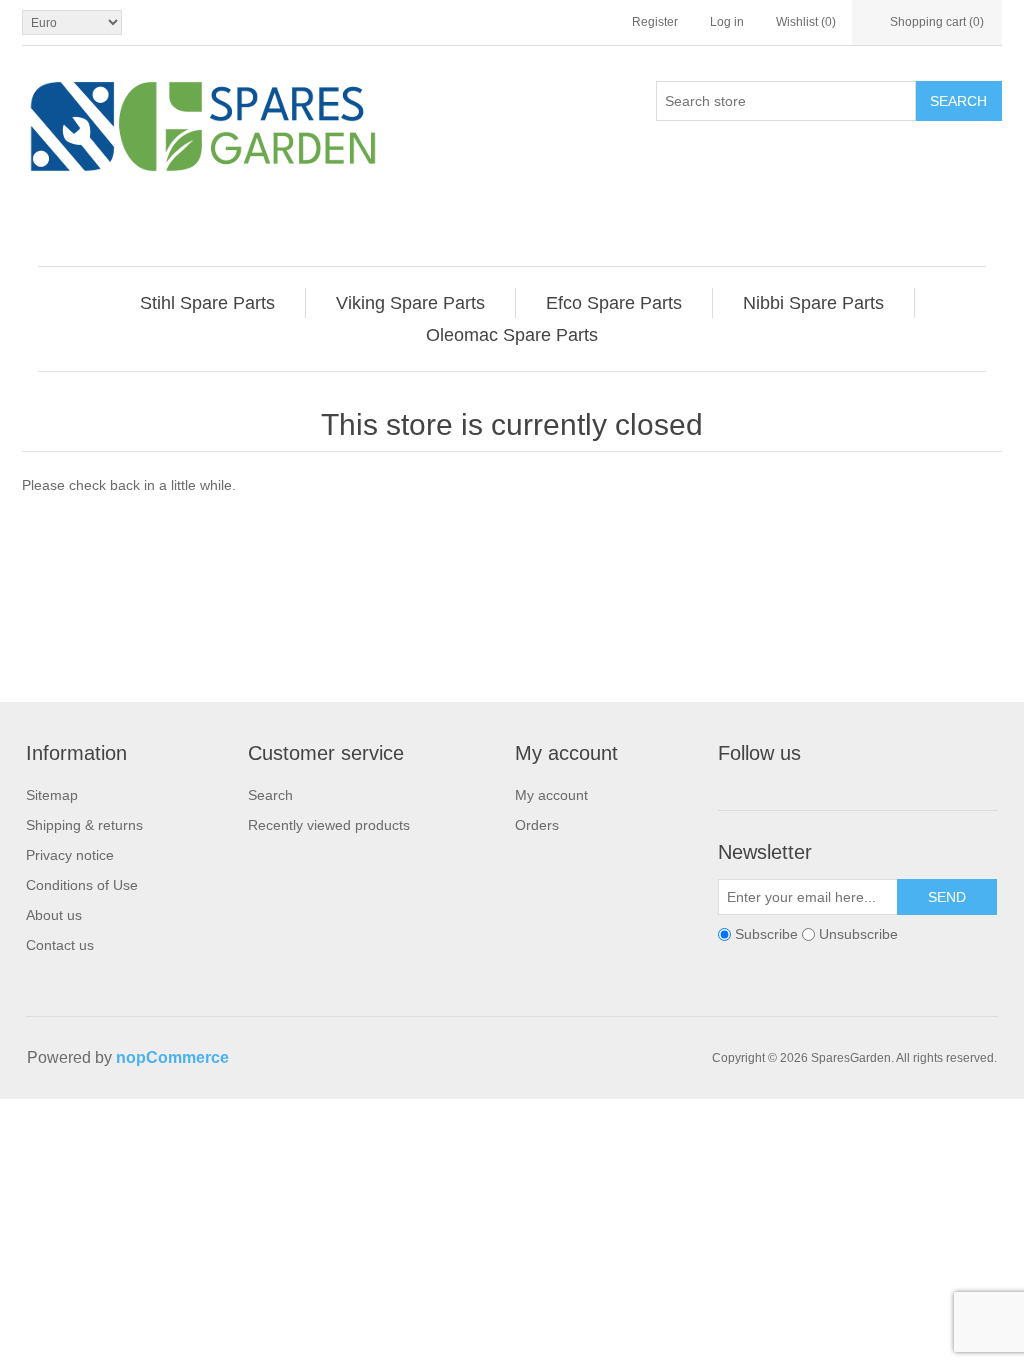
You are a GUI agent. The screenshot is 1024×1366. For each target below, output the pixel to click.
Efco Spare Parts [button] (614, 303)
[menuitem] (208, 303)
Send (947, 897)
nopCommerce (172, 1057)
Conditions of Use (82, 885)
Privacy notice (70, 855)
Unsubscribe (858, 934)
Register (655, 22)
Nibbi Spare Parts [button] (813, 303)
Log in (727, 22)
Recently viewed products (329, 825)
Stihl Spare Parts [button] (207, 303)
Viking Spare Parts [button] (410, 303)
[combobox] (786, 101)
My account (551, 795)
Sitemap (52, 795)
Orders (537, 825)
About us (54, 915)
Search (958, 101)
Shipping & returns (84, 825)
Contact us (60, 945)
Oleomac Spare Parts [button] (512, 335)
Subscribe (766, 934)
